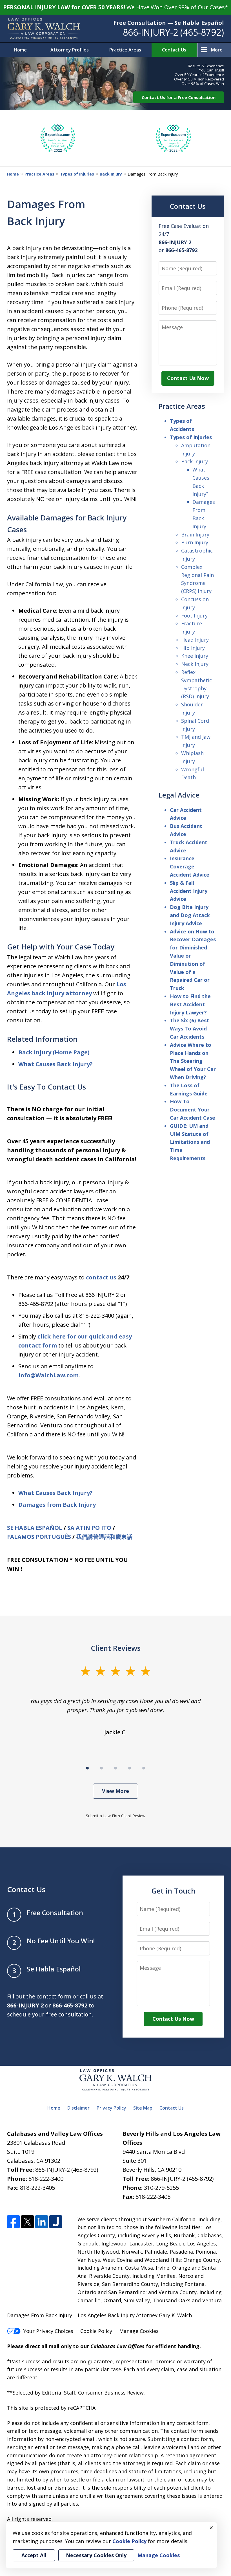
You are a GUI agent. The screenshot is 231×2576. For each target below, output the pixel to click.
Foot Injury (194, 616)
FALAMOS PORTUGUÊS (39, 1537)
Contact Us (174, 50)
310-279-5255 (161, 2188)
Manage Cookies (139, 2331)
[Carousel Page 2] (101, 1768)
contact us (101, 1277)
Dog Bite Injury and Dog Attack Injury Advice (190, 915)
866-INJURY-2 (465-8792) (173, 32)
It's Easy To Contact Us (46, 1087)
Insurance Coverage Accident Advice (190, 866)
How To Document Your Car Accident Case (193, 1110)
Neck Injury (195, 664)
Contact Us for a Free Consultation (179, 97)
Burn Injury (195, 542)
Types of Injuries (77, 174)
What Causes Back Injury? (55, 1064)
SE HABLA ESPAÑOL (35, 1528)
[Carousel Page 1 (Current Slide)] (87, 1768)
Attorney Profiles (70, 50)
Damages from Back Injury (57, 1505)
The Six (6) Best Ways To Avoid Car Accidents (189, 1028)
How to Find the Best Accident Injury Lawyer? (190, 1004)
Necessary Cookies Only (96, 2555)
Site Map (143, 2108)
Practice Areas (125, 50)
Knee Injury (195, 656)
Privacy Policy (111, 2108)
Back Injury (111, 174)
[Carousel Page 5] (144, 1768)
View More (115, 1791)
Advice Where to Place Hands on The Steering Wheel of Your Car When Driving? (193, 1061)
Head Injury (195, 640)
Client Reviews (116, 1648)
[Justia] (56, 2222)
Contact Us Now (188, 378)
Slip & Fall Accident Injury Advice (189, 891)
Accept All (34, 2555)
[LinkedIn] (42, 2222)
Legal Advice (179, 795)
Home (20, 50)
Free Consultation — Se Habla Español (169, 23)
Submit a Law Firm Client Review (116, 1816)
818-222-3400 (46, 2179)
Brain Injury (195, 534)
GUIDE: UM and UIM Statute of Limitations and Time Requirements (190, 1142)
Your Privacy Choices (48, 2331)
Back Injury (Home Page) (54, 1052)
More (217, 50)
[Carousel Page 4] (130, 1768)
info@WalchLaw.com (48, 1375)
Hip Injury (193, 648)
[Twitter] (27, 2222)
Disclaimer (78, 2108)
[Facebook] (13, 2222)
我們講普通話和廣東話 (104, 1537)
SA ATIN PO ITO (89, 1528)
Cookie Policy (96, 2331)
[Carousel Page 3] (115, 1768)
